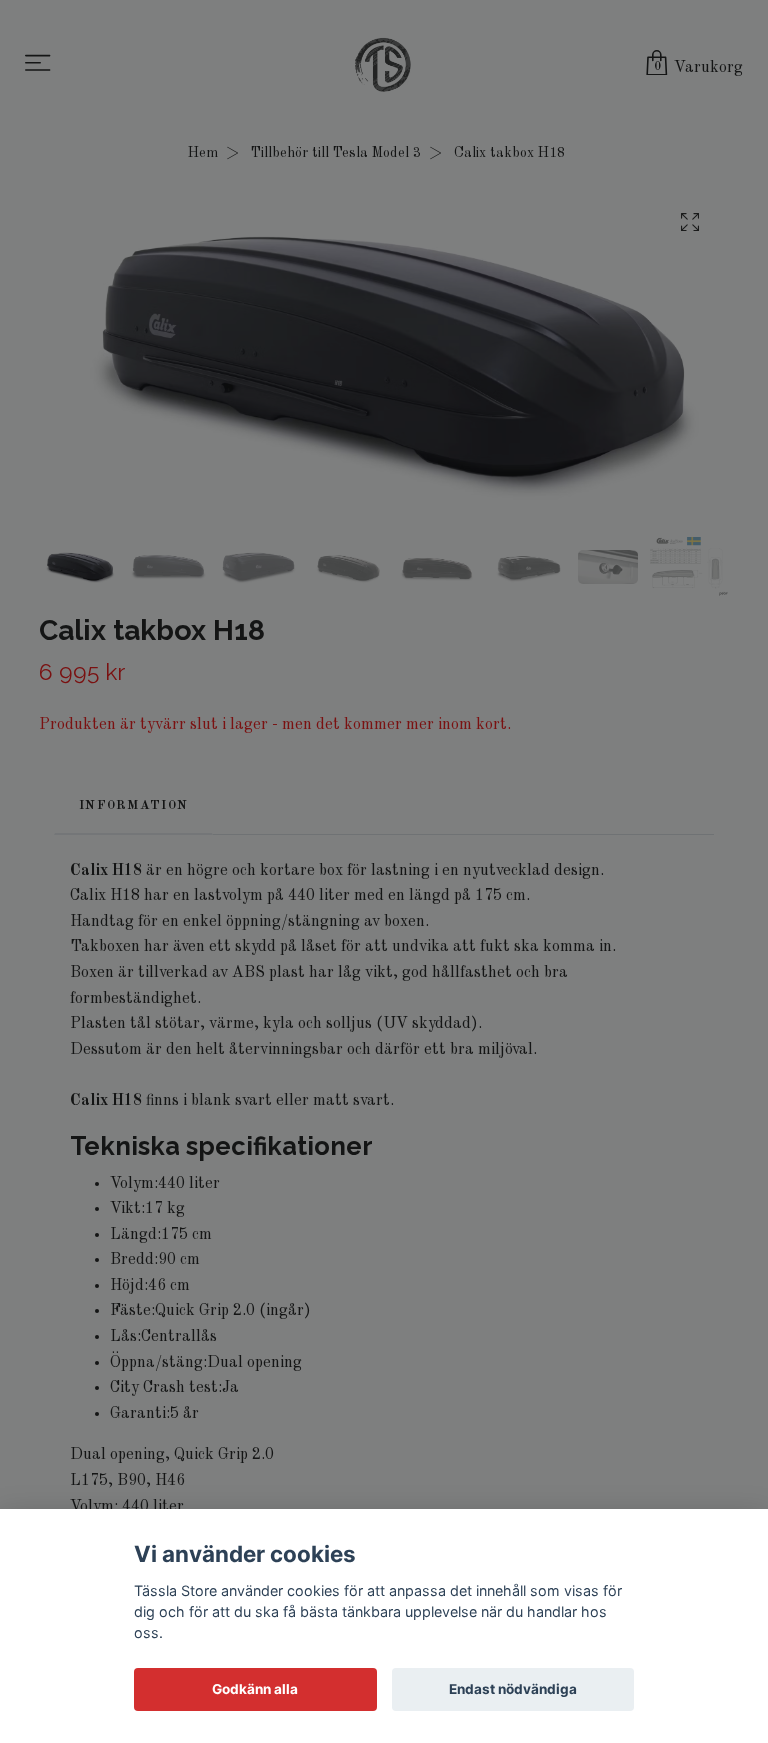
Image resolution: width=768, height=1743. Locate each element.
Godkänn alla (255, 1689)
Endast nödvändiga (513, 1689)
